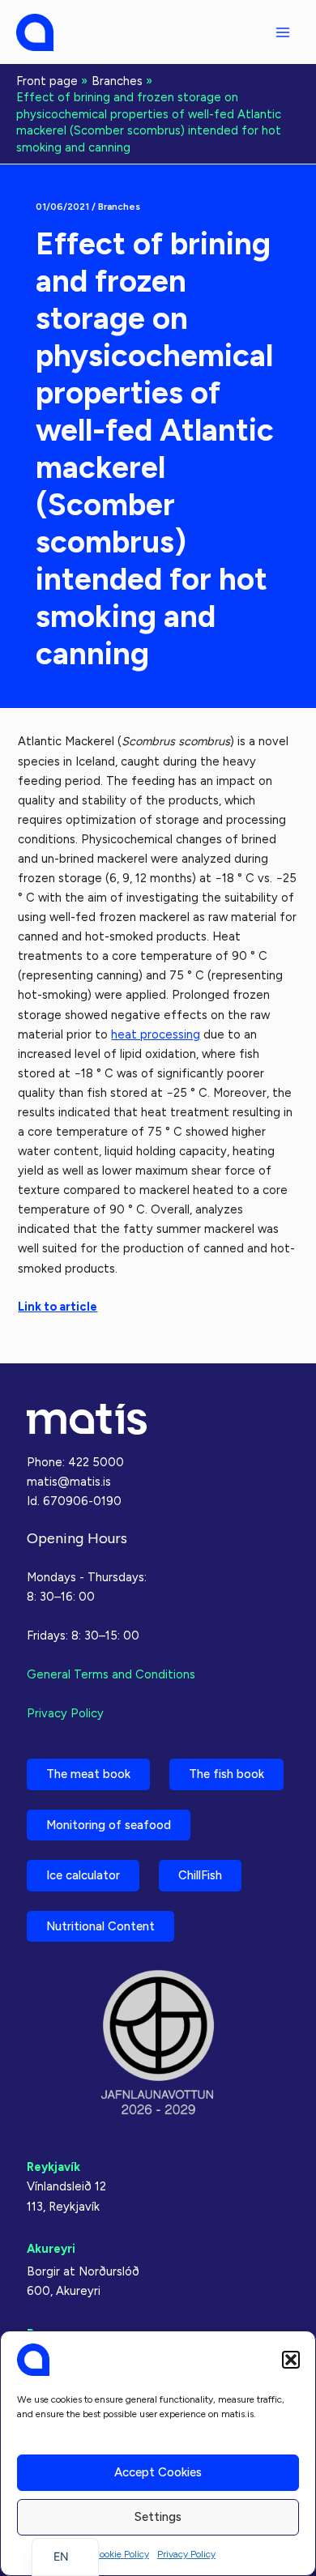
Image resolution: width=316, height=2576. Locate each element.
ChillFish (200, 1875)
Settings (158, 2517)
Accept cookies (158, 2472)
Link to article (58, 1307)
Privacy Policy (186, 2554)
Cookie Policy (121, 2554)
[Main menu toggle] (283, 32)
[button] (291, 2360)
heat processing (156, 1034)
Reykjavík (53, 2167)
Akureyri (51, 2249)
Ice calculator (83, 1875)
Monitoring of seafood (109, 1825)
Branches (119, 207)
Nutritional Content (100, 1926)
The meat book (88, 1774)
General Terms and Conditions (111, 1674)
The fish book (226, 1774)
